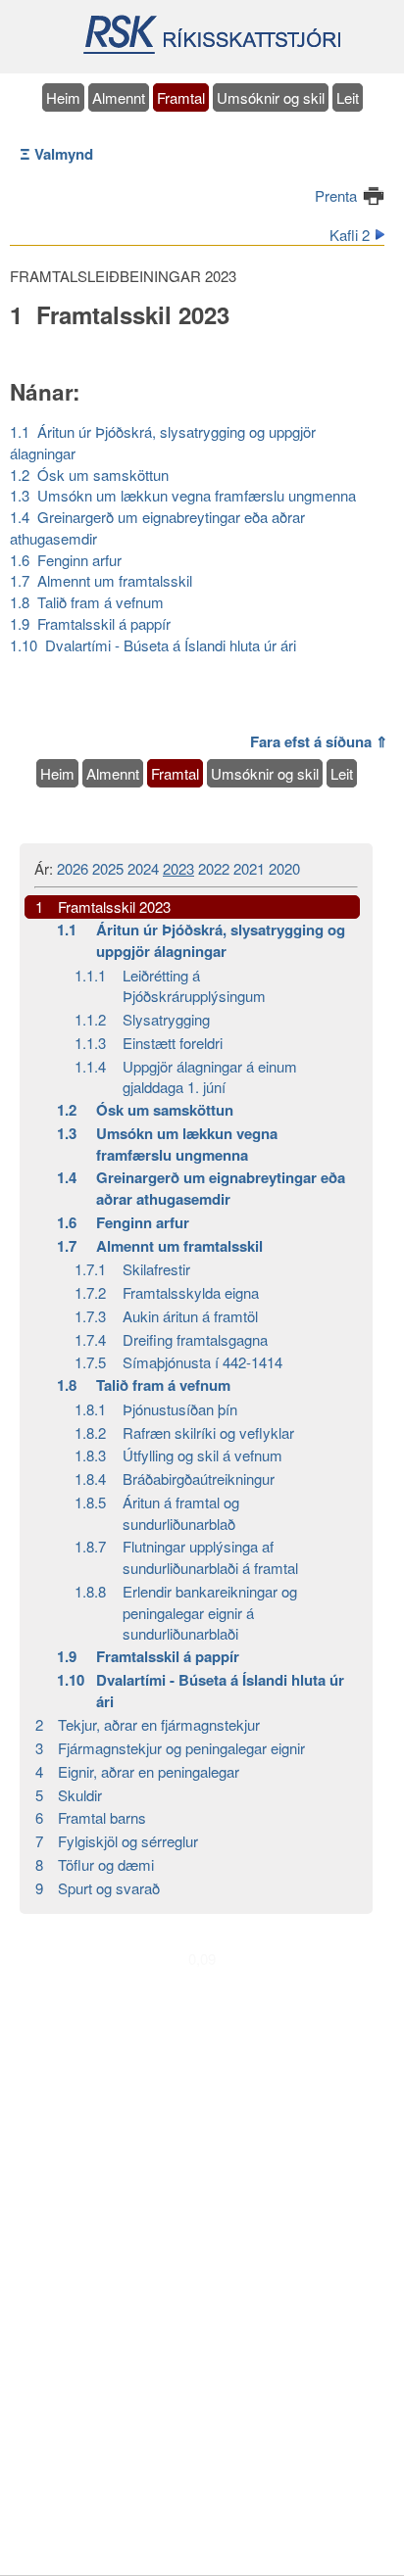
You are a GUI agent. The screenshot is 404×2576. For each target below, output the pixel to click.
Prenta (336, 195)
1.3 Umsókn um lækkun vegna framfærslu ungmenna (183, 495)
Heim (63, 97)
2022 (214, 868)
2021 (249, 868)
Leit (348, 97)
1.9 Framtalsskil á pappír (90, 623)
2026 (73, 868)
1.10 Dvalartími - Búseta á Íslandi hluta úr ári (153, 645)
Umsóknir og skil (271, 97)
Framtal (181, 97)
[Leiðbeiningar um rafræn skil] (211, 51)
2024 (143, 868)
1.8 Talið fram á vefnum (87, 602)
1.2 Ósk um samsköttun (89, 475)
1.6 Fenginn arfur (66, 560)
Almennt (119, 97)
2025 (108, 868)
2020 (284, 868)
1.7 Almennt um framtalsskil (101, 580)
